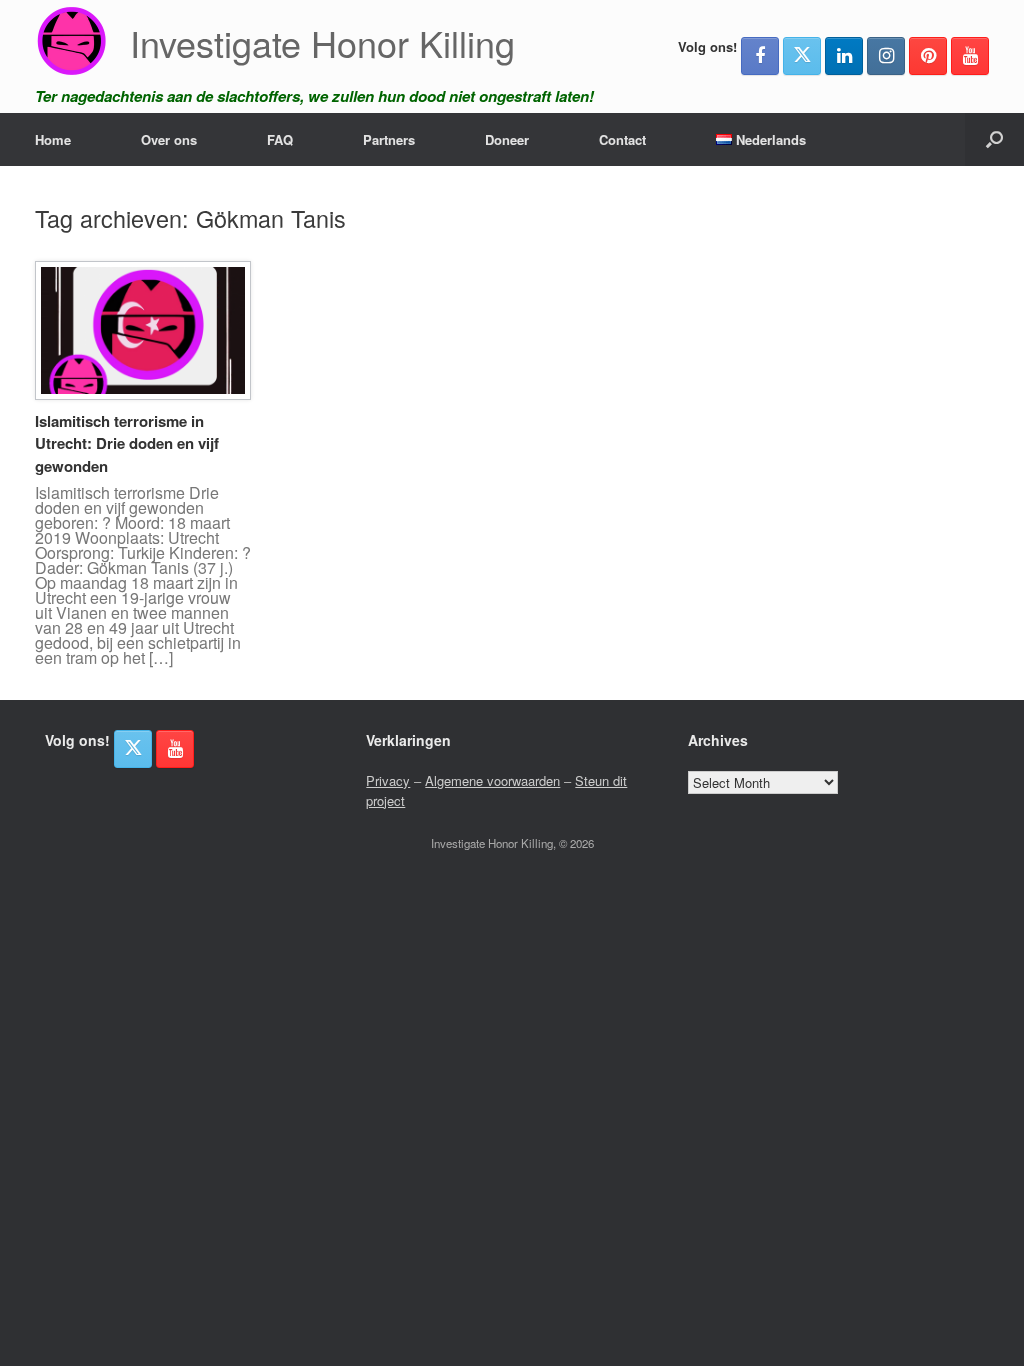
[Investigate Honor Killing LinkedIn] (844, 56)
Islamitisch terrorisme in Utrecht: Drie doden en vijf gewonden (127, 443)
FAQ (280, 139)
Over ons (169, 139)
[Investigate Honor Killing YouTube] (970, 56)
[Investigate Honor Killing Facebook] (760, 56)
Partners (389, 139)
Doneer (507, 139)
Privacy (388, 780)
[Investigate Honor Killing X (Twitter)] (802, 56)
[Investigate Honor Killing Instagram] (886, 56)
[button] (994, 139)
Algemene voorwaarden (492, 780)
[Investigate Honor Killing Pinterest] (928, 56)
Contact (622, 139)
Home (53, 139)
